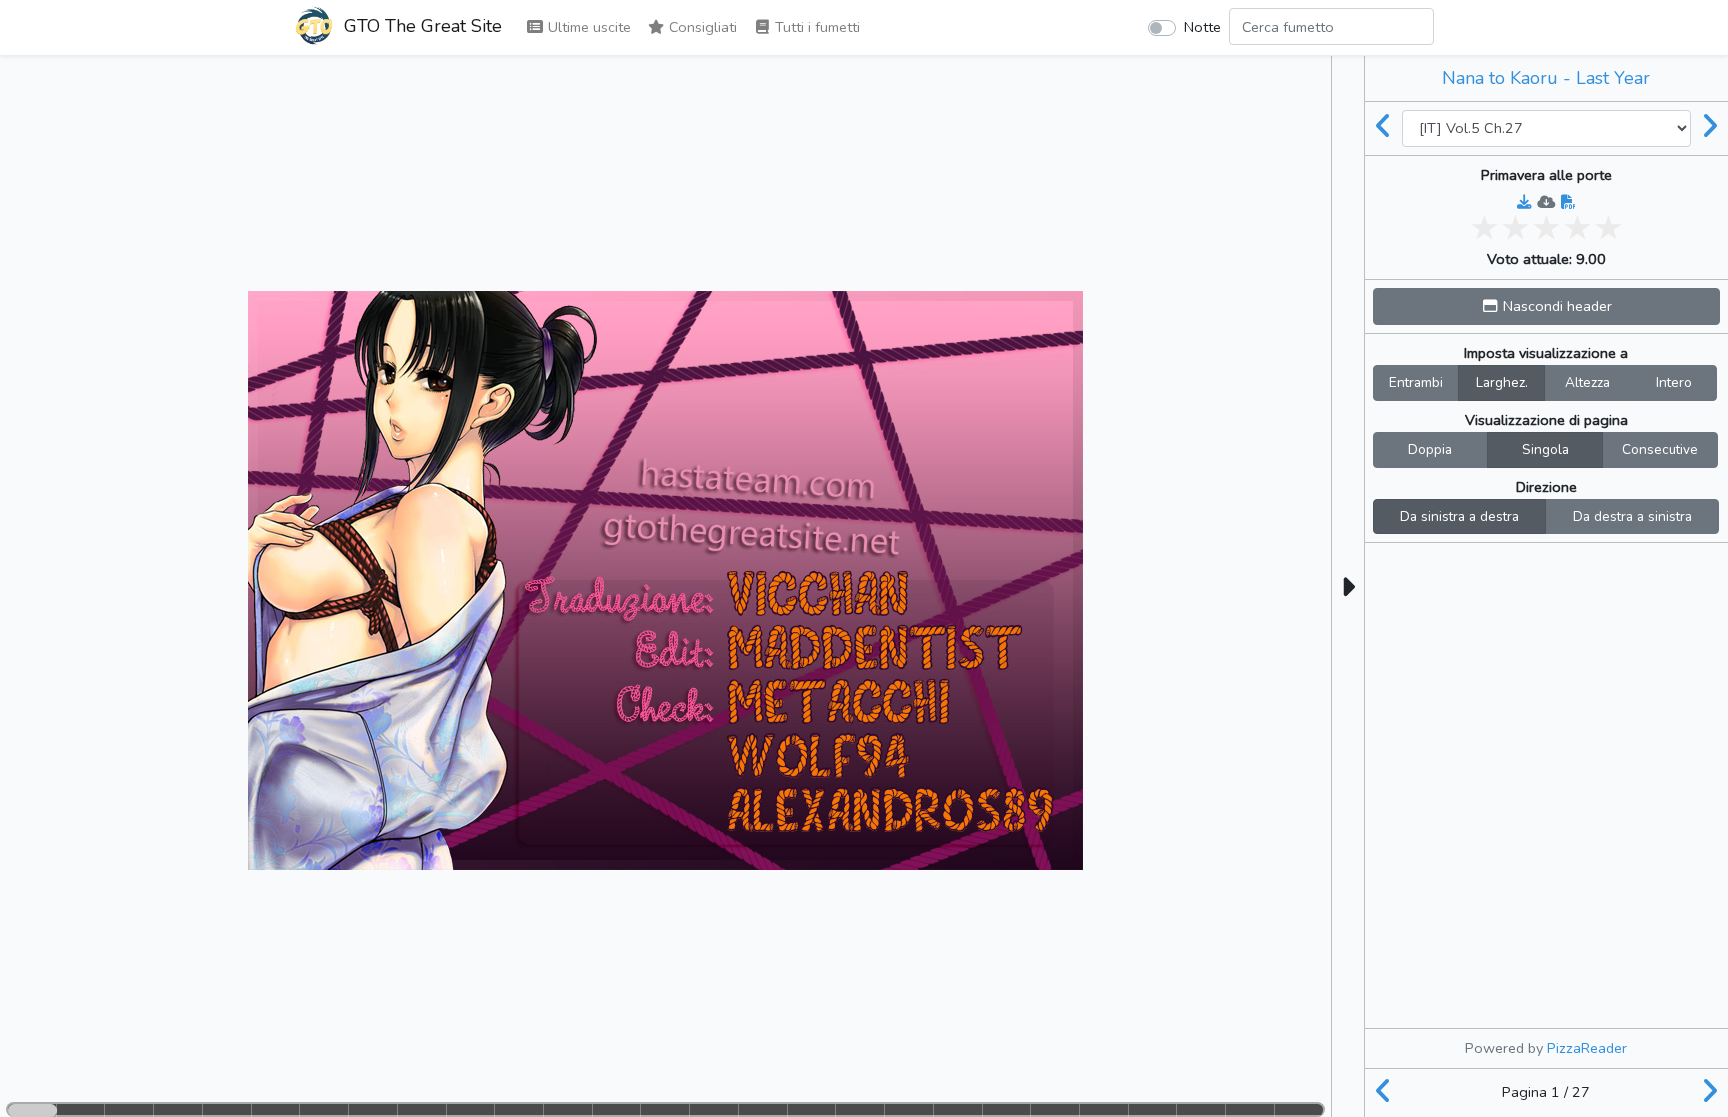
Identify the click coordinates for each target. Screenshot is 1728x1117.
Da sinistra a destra (1459, 516)
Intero (1674, 382)
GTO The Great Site (420, 26)
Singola (1545, 449)
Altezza (1587, 382)
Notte (1202, 27)
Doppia (1430, 449)
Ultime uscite (587, 27)
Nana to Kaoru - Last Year (1546, 78)
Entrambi (1416, 382)
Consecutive (1660, 449)
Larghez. (1502, 382)
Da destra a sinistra (1632, 516)
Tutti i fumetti (815, 27)
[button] (1546, 306)
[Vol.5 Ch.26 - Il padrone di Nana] (1384, 128)
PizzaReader (1587, 1048)
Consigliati (701, 27)
